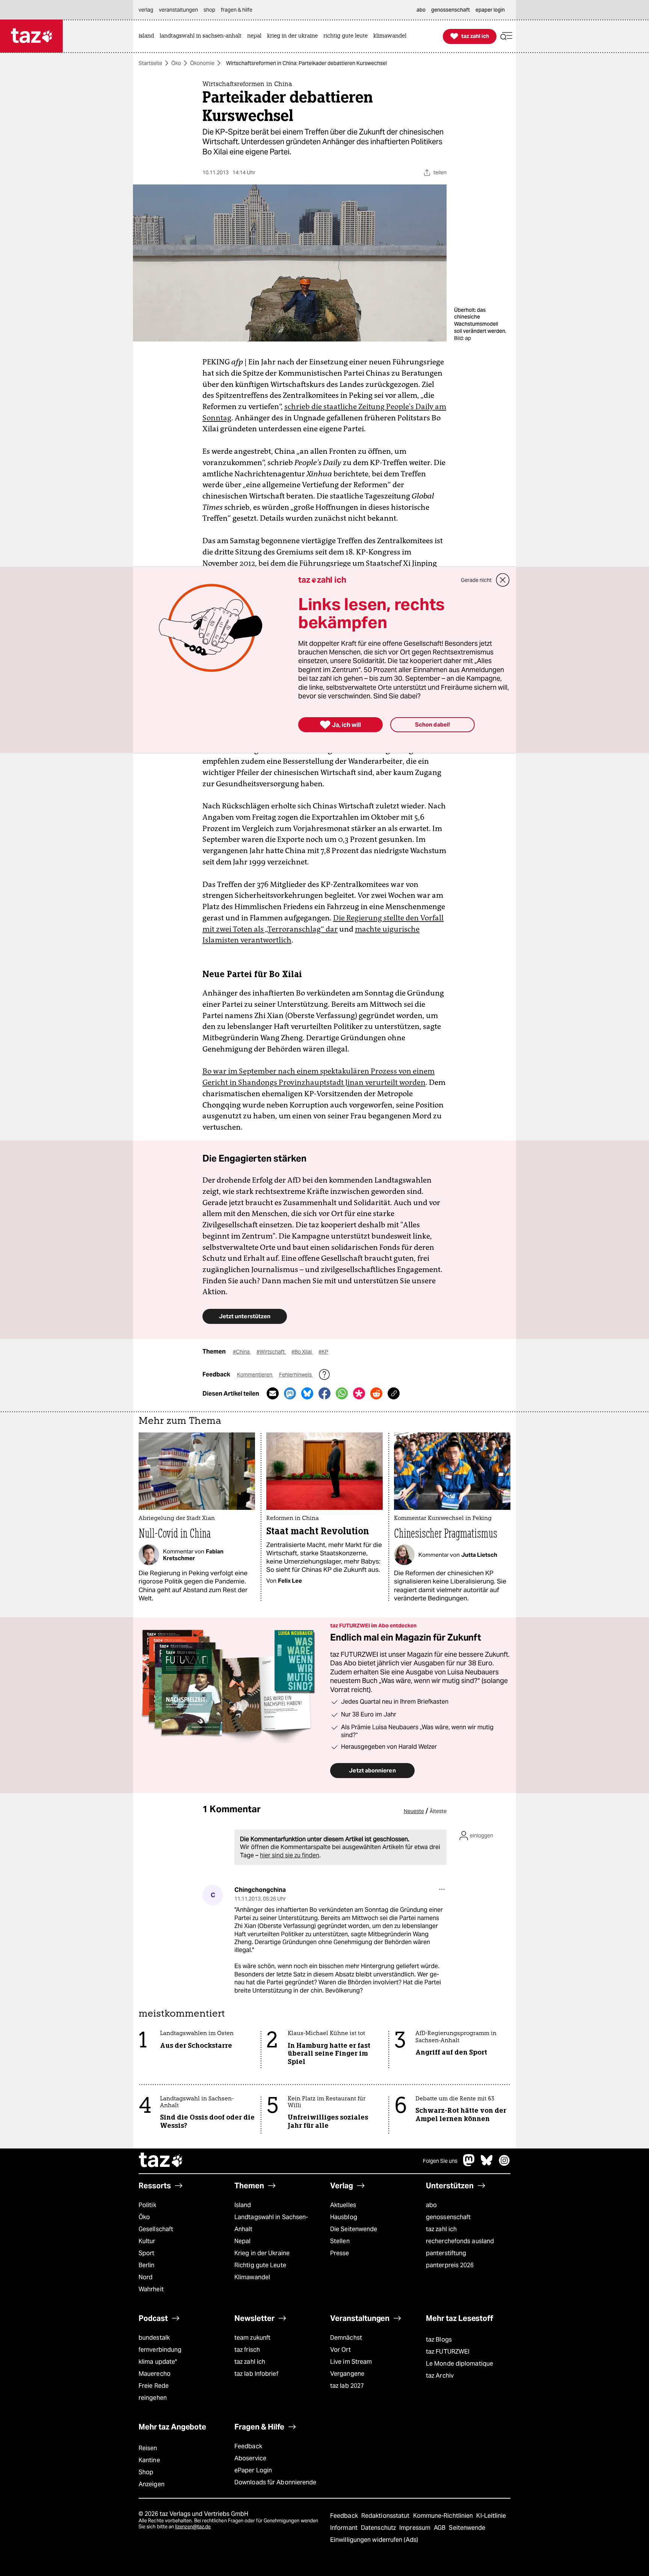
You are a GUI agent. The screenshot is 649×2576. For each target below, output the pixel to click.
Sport (146, 2253)
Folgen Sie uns (440, 2161)
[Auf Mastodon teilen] (290, 1393)
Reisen (148, 2448)
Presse (340, 2253)
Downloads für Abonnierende (275, 2482)
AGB (440, 2528)
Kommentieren (255, 1375)
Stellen (340, 2241)
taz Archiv (440, 2376)
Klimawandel (252, 2277)
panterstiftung (446, 2253)
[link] (148, 36)
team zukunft (252, 2338)
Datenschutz (379, 2528)
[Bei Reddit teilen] (376, 1393)
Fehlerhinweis (296, 1375)
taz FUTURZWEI (448, 2352)
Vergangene (347, 2374)
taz (161, 2161)
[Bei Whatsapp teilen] (342, 1393)
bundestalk (154, 2338)
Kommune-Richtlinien (444, 2516)
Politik (147, 2205)
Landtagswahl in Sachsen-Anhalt (271, 2223)
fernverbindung (160, 2350)
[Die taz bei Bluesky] (487, 2164)
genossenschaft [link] (451, 10)
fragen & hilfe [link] (237, 10)
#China (242, 1352)
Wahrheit (151, 2289)
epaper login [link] (490, 10)
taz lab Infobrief (256, 2374)
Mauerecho (155, 2374)
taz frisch (247, 2350)
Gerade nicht (476, 580)
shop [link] (209, 10)
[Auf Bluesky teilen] (307, 1393)
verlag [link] (146, 10)
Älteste (438, 1811)
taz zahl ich (441, 2229)
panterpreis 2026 (450, 2265)
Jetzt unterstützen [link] (245, 1316)
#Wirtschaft (271, 1352)
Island (243, 2205)
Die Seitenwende (354, 2229)
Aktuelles (343, 2205)
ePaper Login (253, 2470)
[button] (506, 36)
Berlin (147, 2265)
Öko (176, 63)
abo (431, 2205)
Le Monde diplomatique (460, 2364)
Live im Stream (351, 2362)
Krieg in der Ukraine (262, 2253)
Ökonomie (202, 63)
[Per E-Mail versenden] (273, 1393)
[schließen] (503, 580)
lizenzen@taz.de (193, 2527)
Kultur (147, 2241)
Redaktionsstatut (386, 2516)
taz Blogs (439, 2340)
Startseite (150, 63)
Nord (146, 2277)
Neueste (414, 1811)
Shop (146, 2472)
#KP (323, 1352)
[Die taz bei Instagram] (504, 2164)
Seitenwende (467, 2528)
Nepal (242, 2241)
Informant (345, 2528)
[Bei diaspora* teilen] (359, 1393)
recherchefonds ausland (460, 2241)
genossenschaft (448, 2217)
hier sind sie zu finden (290, 1855)
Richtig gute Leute (260, 2265)
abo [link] (421, 10)
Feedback (248, 2446)
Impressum (416, 2528)
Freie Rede (154, 2386)
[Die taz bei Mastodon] (469, 2164)
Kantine (149, 2460)
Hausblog (344, 2217)
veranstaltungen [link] (178, 10)
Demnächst (346, 2338)
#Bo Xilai (302, 1352)
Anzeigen (152, 2484)
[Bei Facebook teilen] (324, 1393)
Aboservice (250, 2458)
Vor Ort (340, 2350)
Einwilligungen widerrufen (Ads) (374, 2540)
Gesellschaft (156, 2229)
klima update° (158, 2362)
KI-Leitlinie (491, 2516)
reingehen (153, 2398)
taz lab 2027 (347, 2386)
